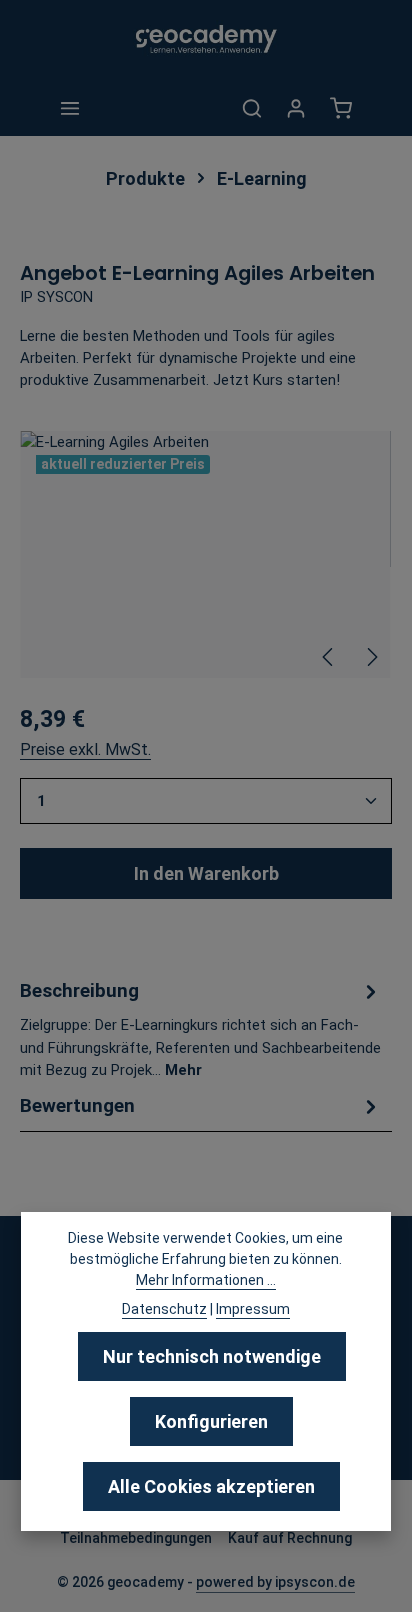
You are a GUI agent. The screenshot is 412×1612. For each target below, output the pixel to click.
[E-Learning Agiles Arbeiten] (205, 554)
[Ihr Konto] (296, 108)
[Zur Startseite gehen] (206, 40)
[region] (206, 554)
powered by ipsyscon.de (275, 1582)
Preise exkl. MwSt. (85, 749)
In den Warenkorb (206, 873)
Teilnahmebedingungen (136, 1538)
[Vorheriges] (329, 657)
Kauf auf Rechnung (290, 1538)
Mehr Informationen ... (206, 1280)
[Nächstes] (371, 657)
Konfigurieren (211, 1421)
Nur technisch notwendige (212, 1356)
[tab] (201, 1028)
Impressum (253, 1309)
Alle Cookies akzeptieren (211, 1486)
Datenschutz (164, 1309)
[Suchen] (252, 108)
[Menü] (70, 108)
